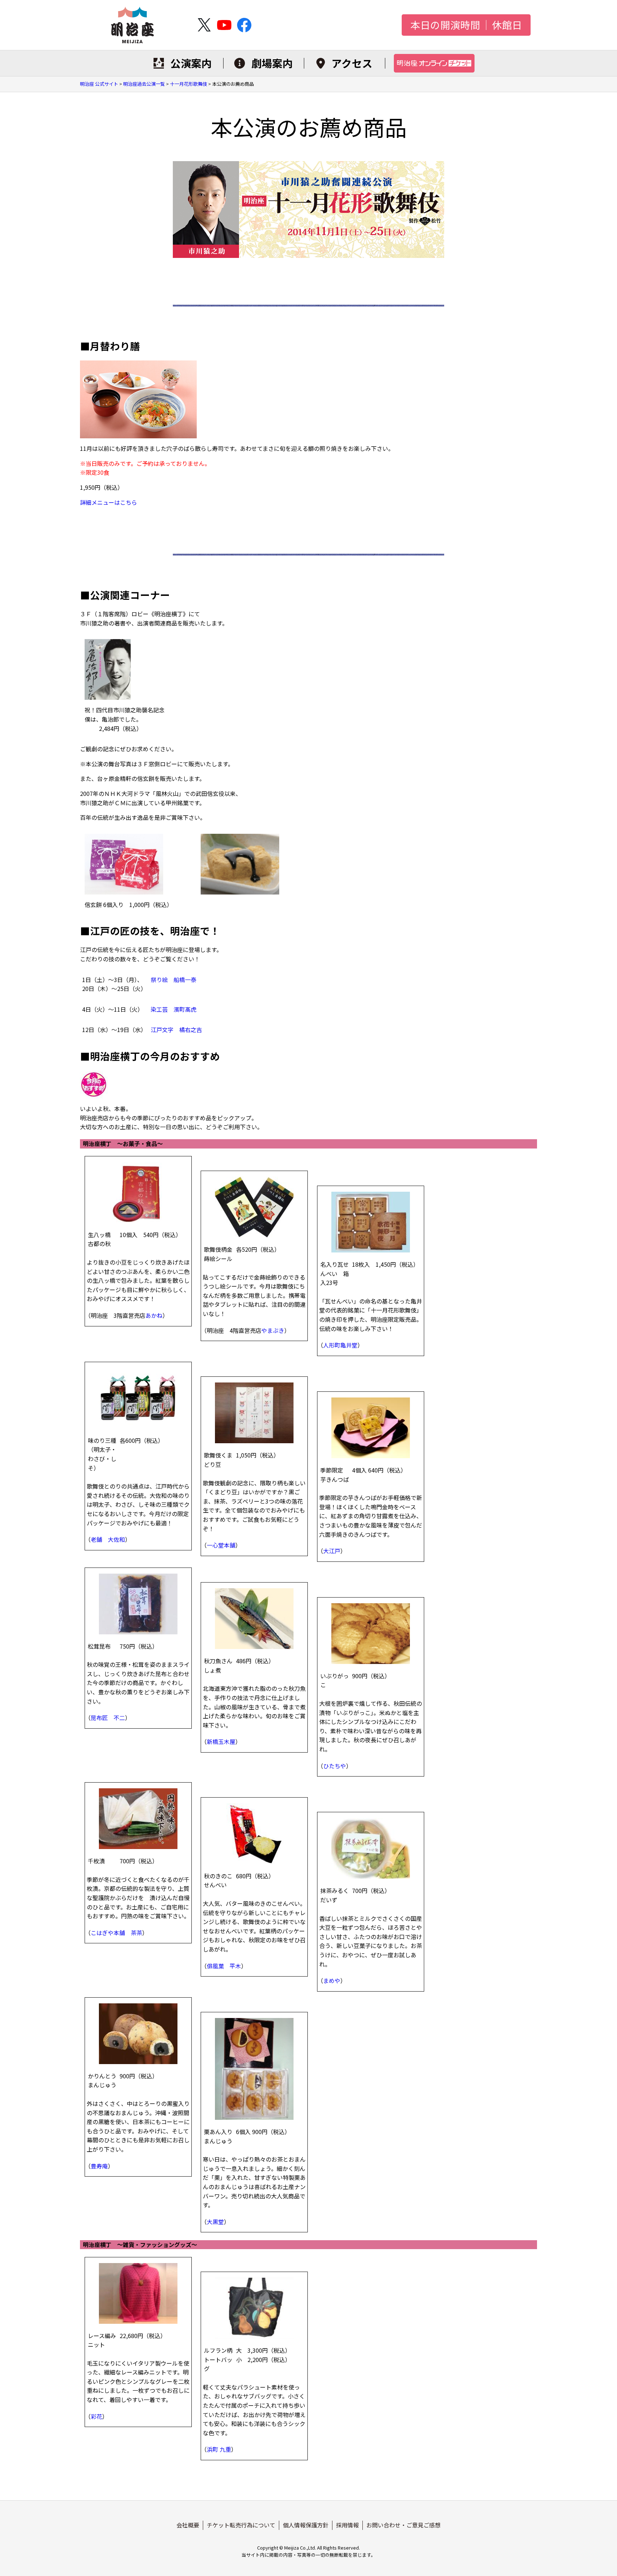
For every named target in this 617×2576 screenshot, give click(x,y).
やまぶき (273, 1330)
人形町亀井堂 (340, 1345)
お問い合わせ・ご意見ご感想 (403, 2525)
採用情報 (347, 2525)
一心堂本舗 (221, 1545)
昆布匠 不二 (108, 1718)
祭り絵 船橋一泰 (174, 980)
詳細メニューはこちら (109, 502)
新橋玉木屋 (221, 1742)
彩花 (96, 2416)
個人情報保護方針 (306, 2525)
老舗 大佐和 (108, 1539)
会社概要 (188, 2525)
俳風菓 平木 (224, 1966)
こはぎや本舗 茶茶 (116, 1933)
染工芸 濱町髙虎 (174, 1009)
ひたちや (335, 1766)
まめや (332, 1980)
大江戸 (332, 1551)
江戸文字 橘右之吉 (176, 1030)
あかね (154, 1315)
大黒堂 (215, 2222)
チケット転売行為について (241, 2525)
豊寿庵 (99, 2166)
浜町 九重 (219, 2449)
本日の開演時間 (445, 25)
